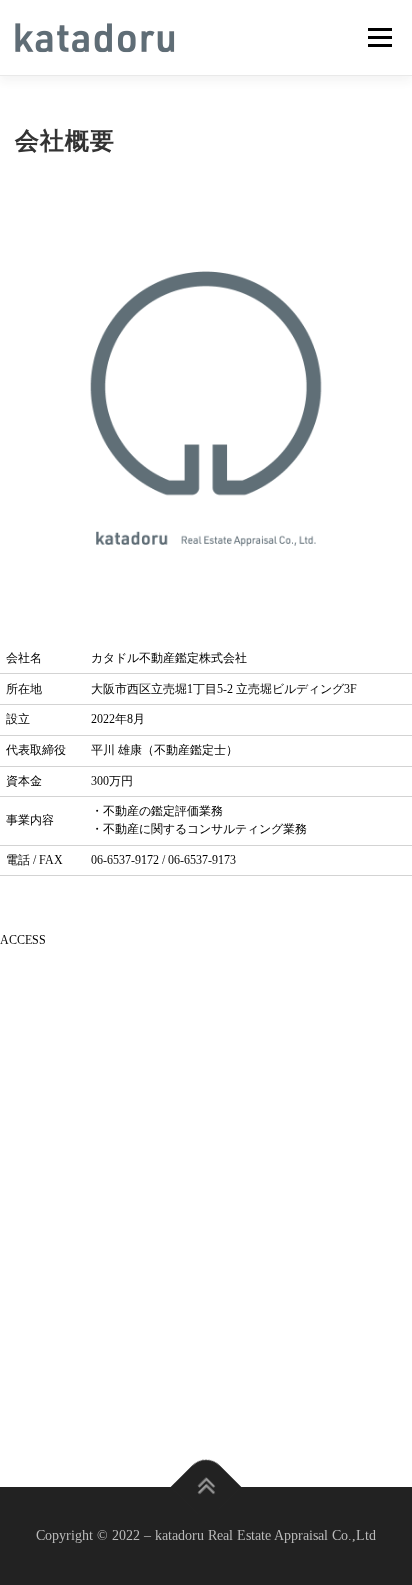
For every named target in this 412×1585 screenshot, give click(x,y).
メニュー (379, 37)
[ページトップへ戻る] (206, 1487)
